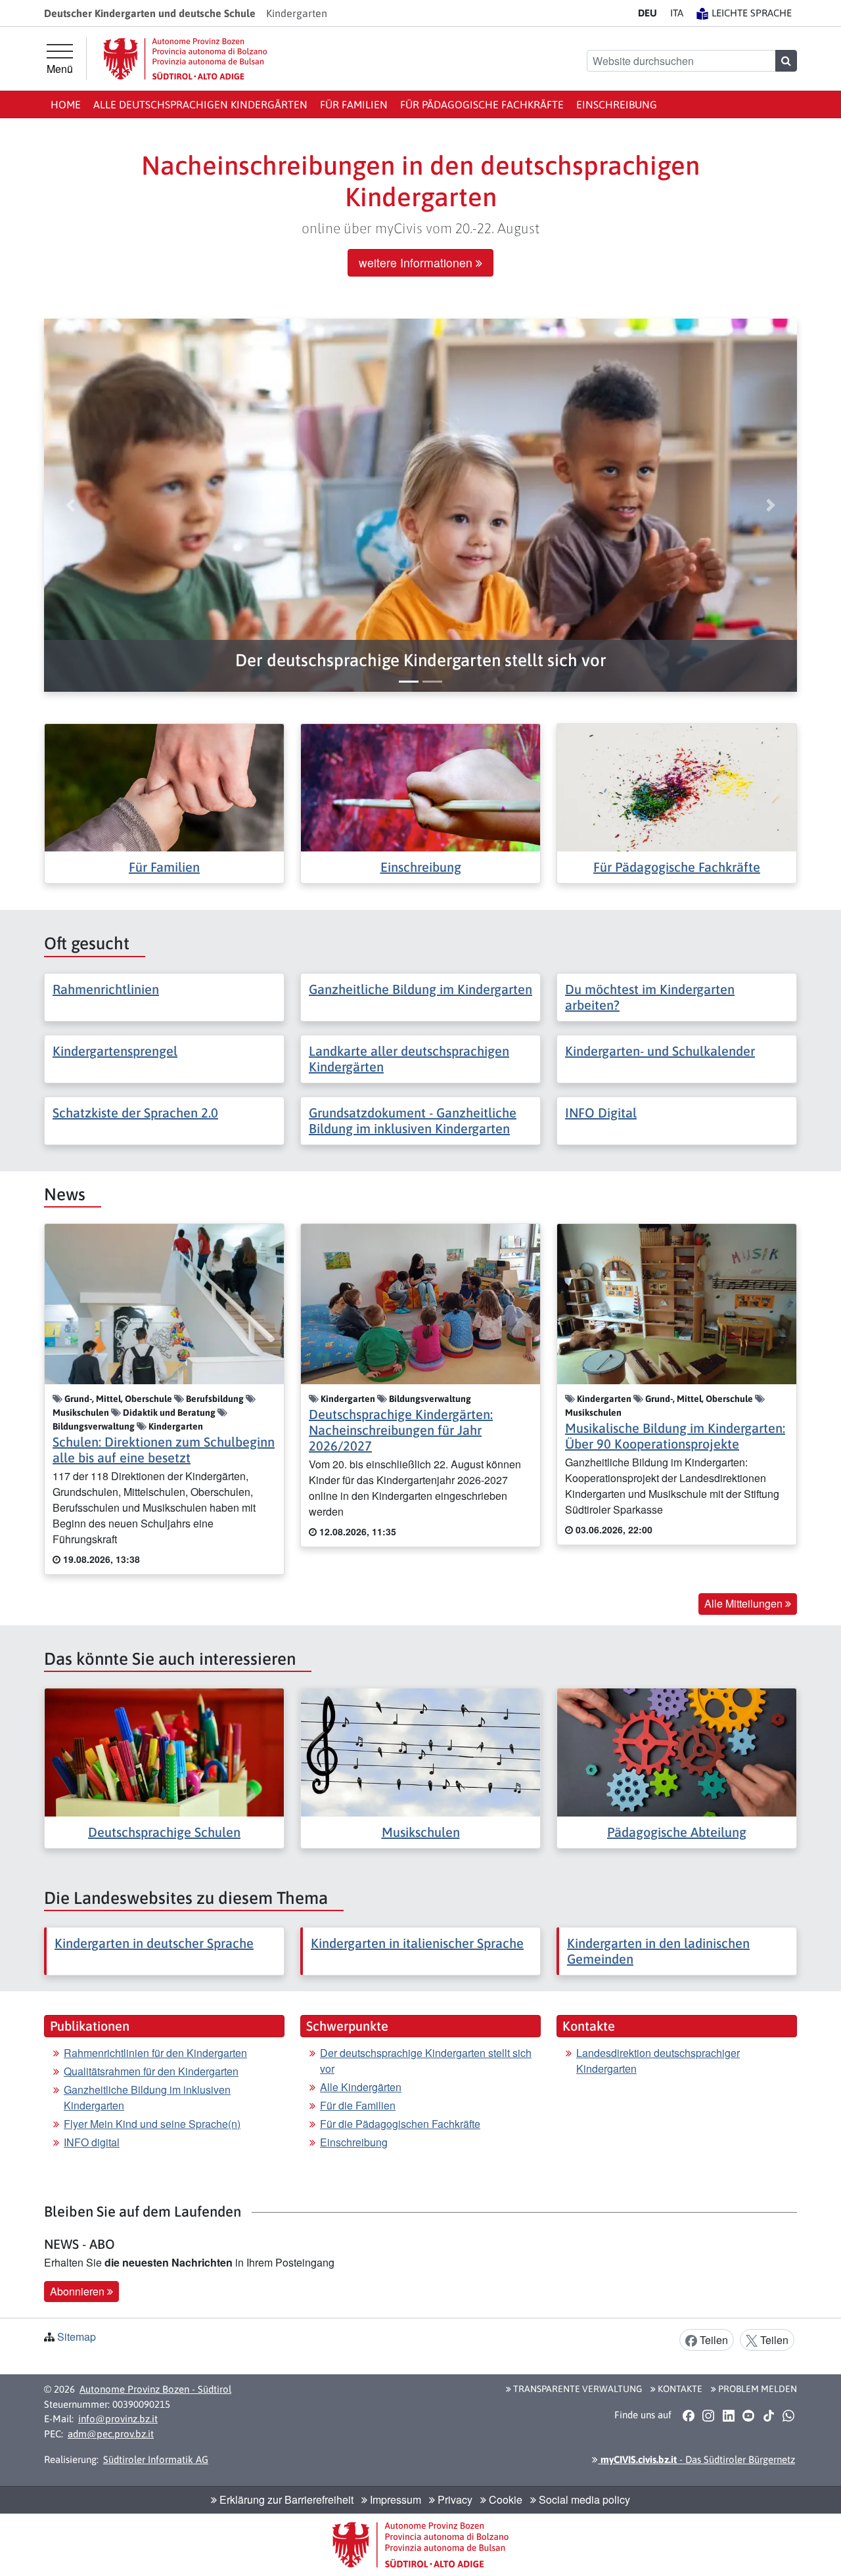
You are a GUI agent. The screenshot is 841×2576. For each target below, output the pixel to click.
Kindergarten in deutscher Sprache (154, 1943)
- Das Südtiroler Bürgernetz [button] (696, 2459)
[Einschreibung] (420, 786)
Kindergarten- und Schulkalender (660, 1051)
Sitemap (77, 2337)
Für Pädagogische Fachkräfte (482, 104)
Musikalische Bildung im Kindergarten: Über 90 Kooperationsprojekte (675, 1436)
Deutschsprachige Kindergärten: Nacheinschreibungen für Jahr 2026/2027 (401, 1430)
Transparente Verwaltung (577, 2389)
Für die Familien (358, 2105)
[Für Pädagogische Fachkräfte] (677, 786)
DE (648, 13)
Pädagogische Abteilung (677, 1832)
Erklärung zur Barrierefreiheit (285, 2499)
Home (66, 104)
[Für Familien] (164, 786)
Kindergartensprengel (115, 1051)
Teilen (713, 2340)
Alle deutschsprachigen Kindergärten (200, 104)
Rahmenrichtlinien (106, 989)
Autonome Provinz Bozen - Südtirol (155, 2389)
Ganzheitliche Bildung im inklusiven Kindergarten (147, 2097)
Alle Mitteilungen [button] (745, 1603)
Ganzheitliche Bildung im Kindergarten (420, 989)
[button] (420, 661)
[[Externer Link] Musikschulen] (420, 1751)
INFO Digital (601, 1113)
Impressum (394, 2499)
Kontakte (679, 2389)
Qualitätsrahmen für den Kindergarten (151, 2071)
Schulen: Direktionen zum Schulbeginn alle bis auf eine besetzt (164, 1450)
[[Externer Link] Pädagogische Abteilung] (677, 1751)
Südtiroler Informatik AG (156, 2459)
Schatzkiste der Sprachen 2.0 (135, 1113)
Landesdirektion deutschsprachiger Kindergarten (658, 2061)
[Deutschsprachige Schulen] (164, 1751)
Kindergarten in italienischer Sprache (417, 1943)
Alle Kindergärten (361, 2087)
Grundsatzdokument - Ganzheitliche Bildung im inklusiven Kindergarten (413, 1120)
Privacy (454, 2499)
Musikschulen (421, 1832)
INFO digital (92, 2142)
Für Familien (354, 104)
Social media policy (583, 2499)
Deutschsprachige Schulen (164, 1832)
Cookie (504, 2499)
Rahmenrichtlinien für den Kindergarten (155, 2053)
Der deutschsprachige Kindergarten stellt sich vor (426, 2061)
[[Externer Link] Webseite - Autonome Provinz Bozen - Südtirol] (185, 59)
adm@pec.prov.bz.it (111, 2434)
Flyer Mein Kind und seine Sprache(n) (152, 2124)
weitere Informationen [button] (417, 262)
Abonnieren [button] (79, 2291)
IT (677, 13)
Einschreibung (617, 104)
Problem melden (757, 2389)
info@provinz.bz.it (118, 2419)
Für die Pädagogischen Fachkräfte (400, 2124)
